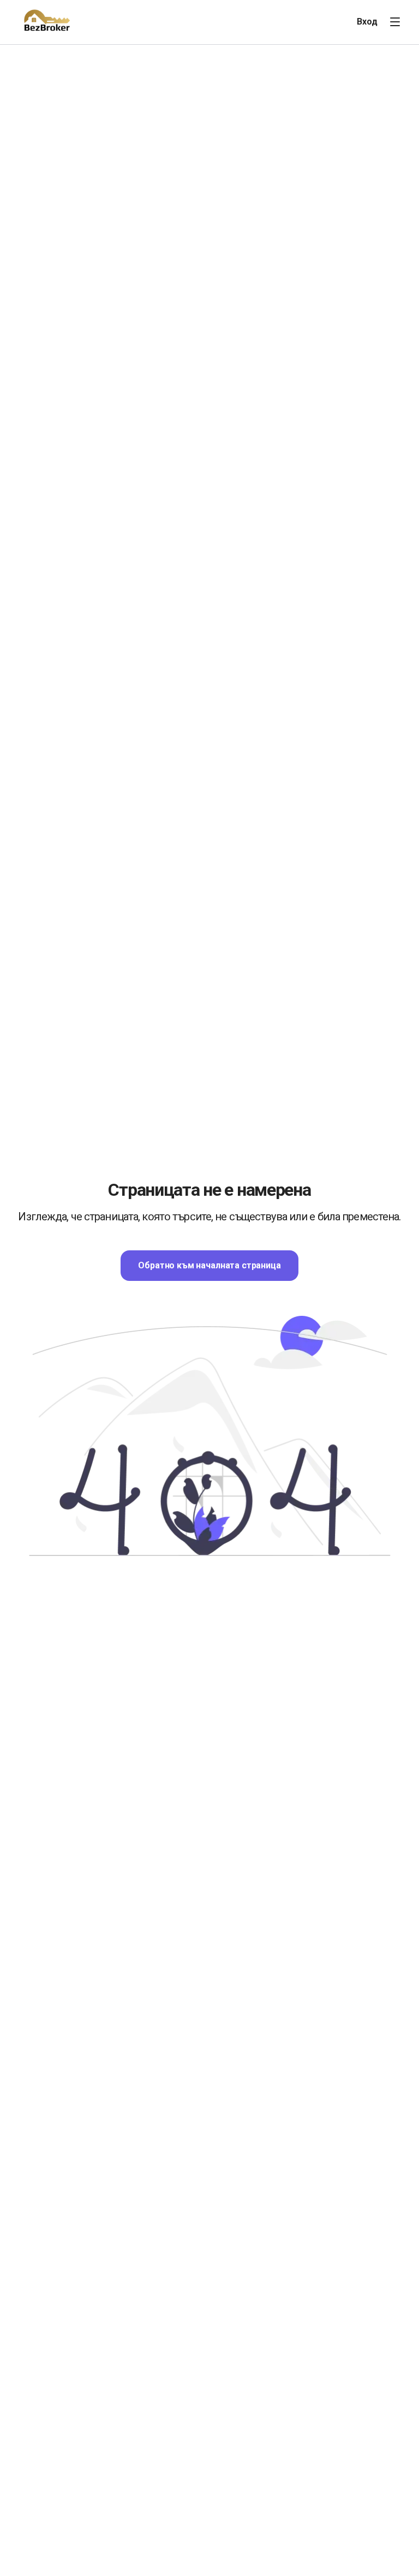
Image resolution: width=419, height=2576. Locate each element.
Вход (367, 22)
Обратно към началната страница (209, 1265)
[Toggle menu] (395, 22)
